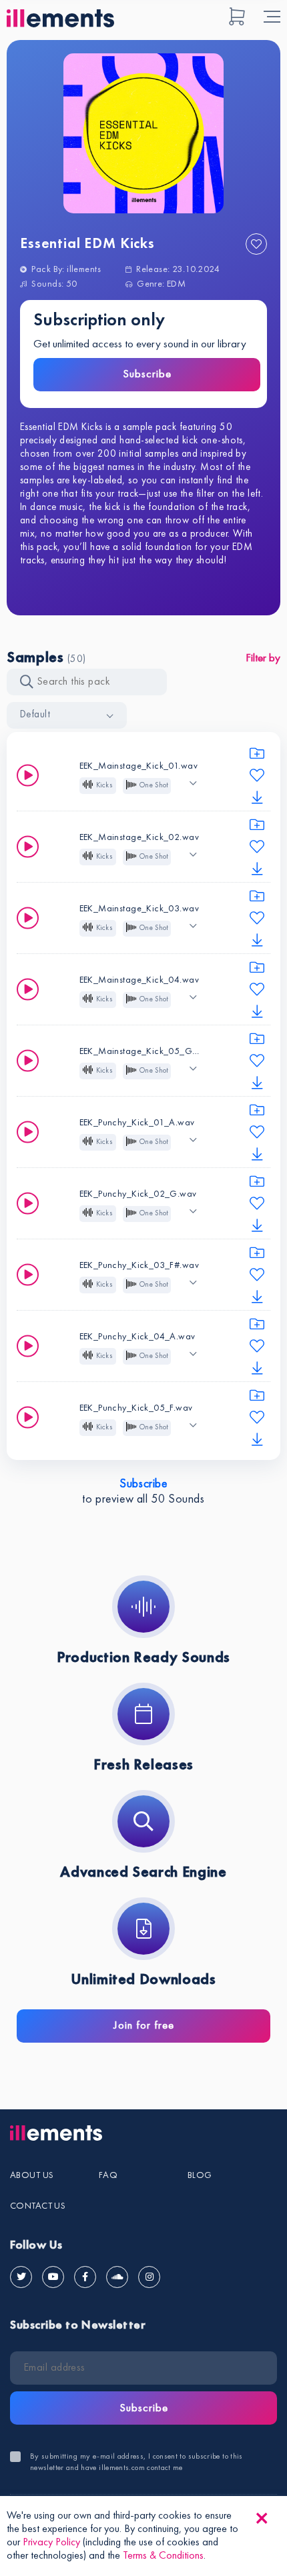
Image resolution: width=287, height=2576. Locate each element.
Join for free (144, 2026)
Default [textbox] (35, 715)
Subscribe (147, 374)
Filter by (263, 658)
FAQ (108, 2175)
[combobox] (67, 715)
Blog (200, 2175)
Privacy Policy (51, 2543)
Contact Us (38, 2206)
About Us (32, 2175)
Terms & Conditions (163, 2556)
